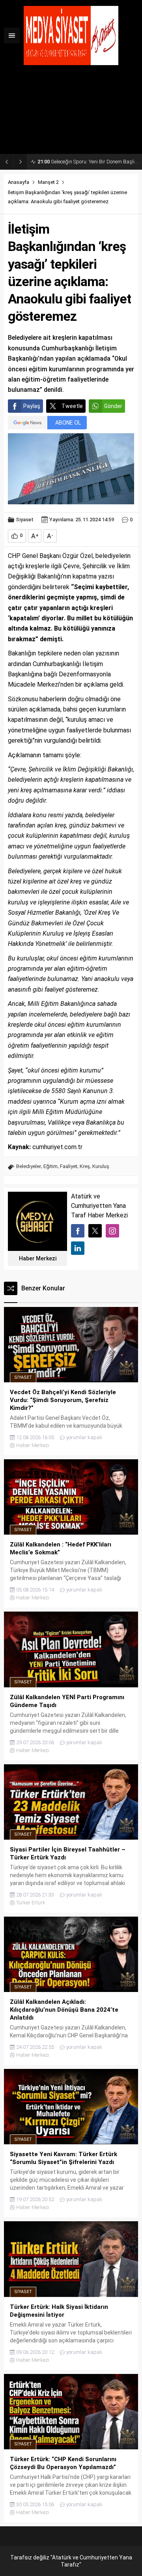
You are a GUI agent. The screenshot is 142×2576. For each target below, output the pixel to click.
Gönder (113, 406)
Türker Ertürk (31, 1903)
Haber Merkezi (38, 1258)
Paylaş (32, 406)
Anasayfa (19, 182)
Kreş (85, 1166)
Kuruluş (101, 1166)
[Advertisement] (71, 112)
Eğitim (50, 1166)
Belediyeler (29, 1166)
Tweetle (72, 406)
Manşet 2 (48, 182)
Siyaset (25, 520)
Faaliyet (69, 1166)
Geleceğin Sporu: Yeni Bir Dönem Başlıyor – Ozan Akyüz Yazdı (88, 162)
